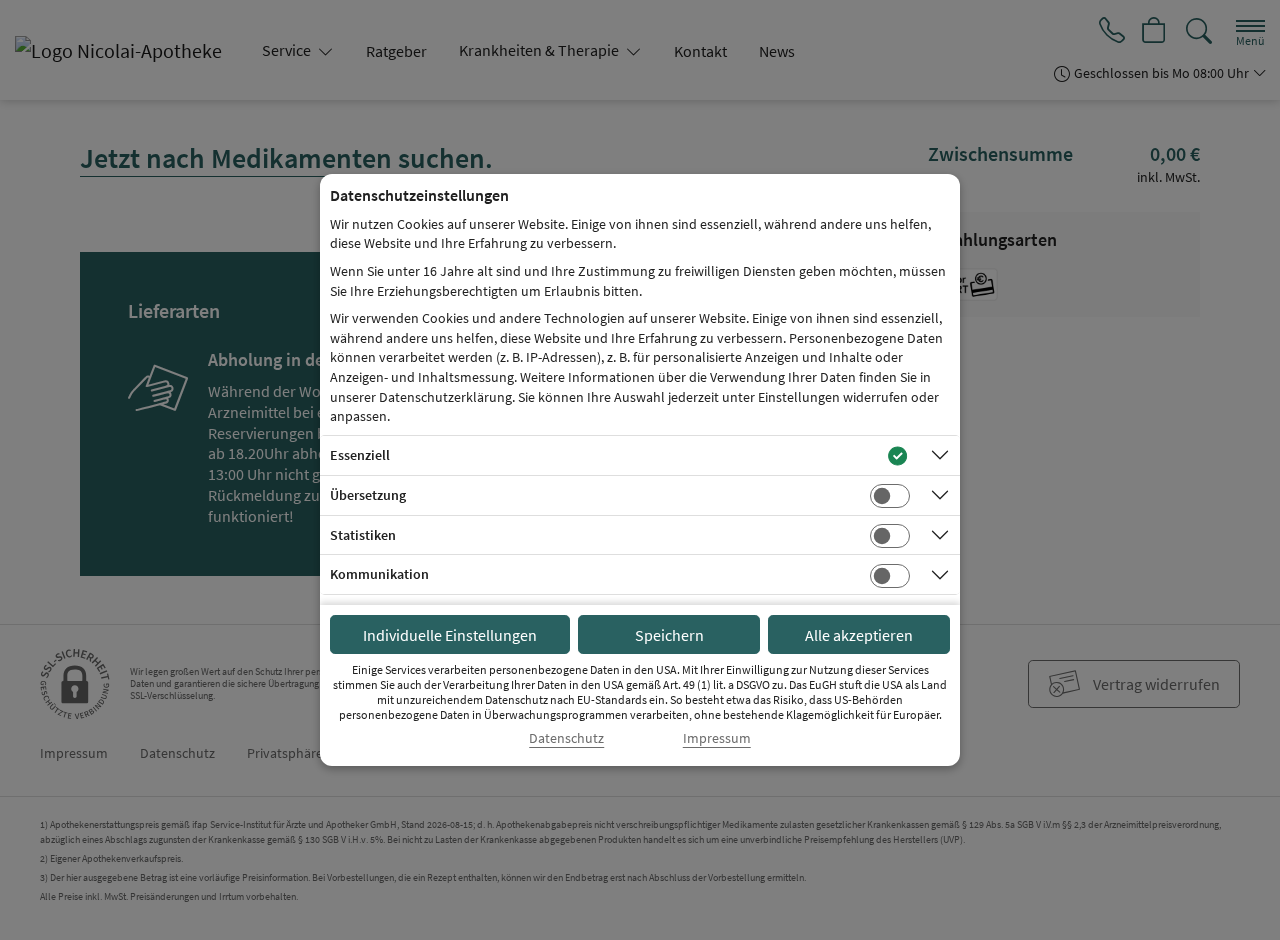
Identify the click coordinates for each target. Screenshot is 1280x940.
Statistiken (363, 535)
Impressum (717, 738)
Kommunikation (379, 574)
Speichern (669, 635)
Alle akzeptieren (859, 635)
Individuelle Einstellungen (450, 635)
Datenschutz (566, 738)
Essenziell (360, 455)
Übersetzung (368, 495)
